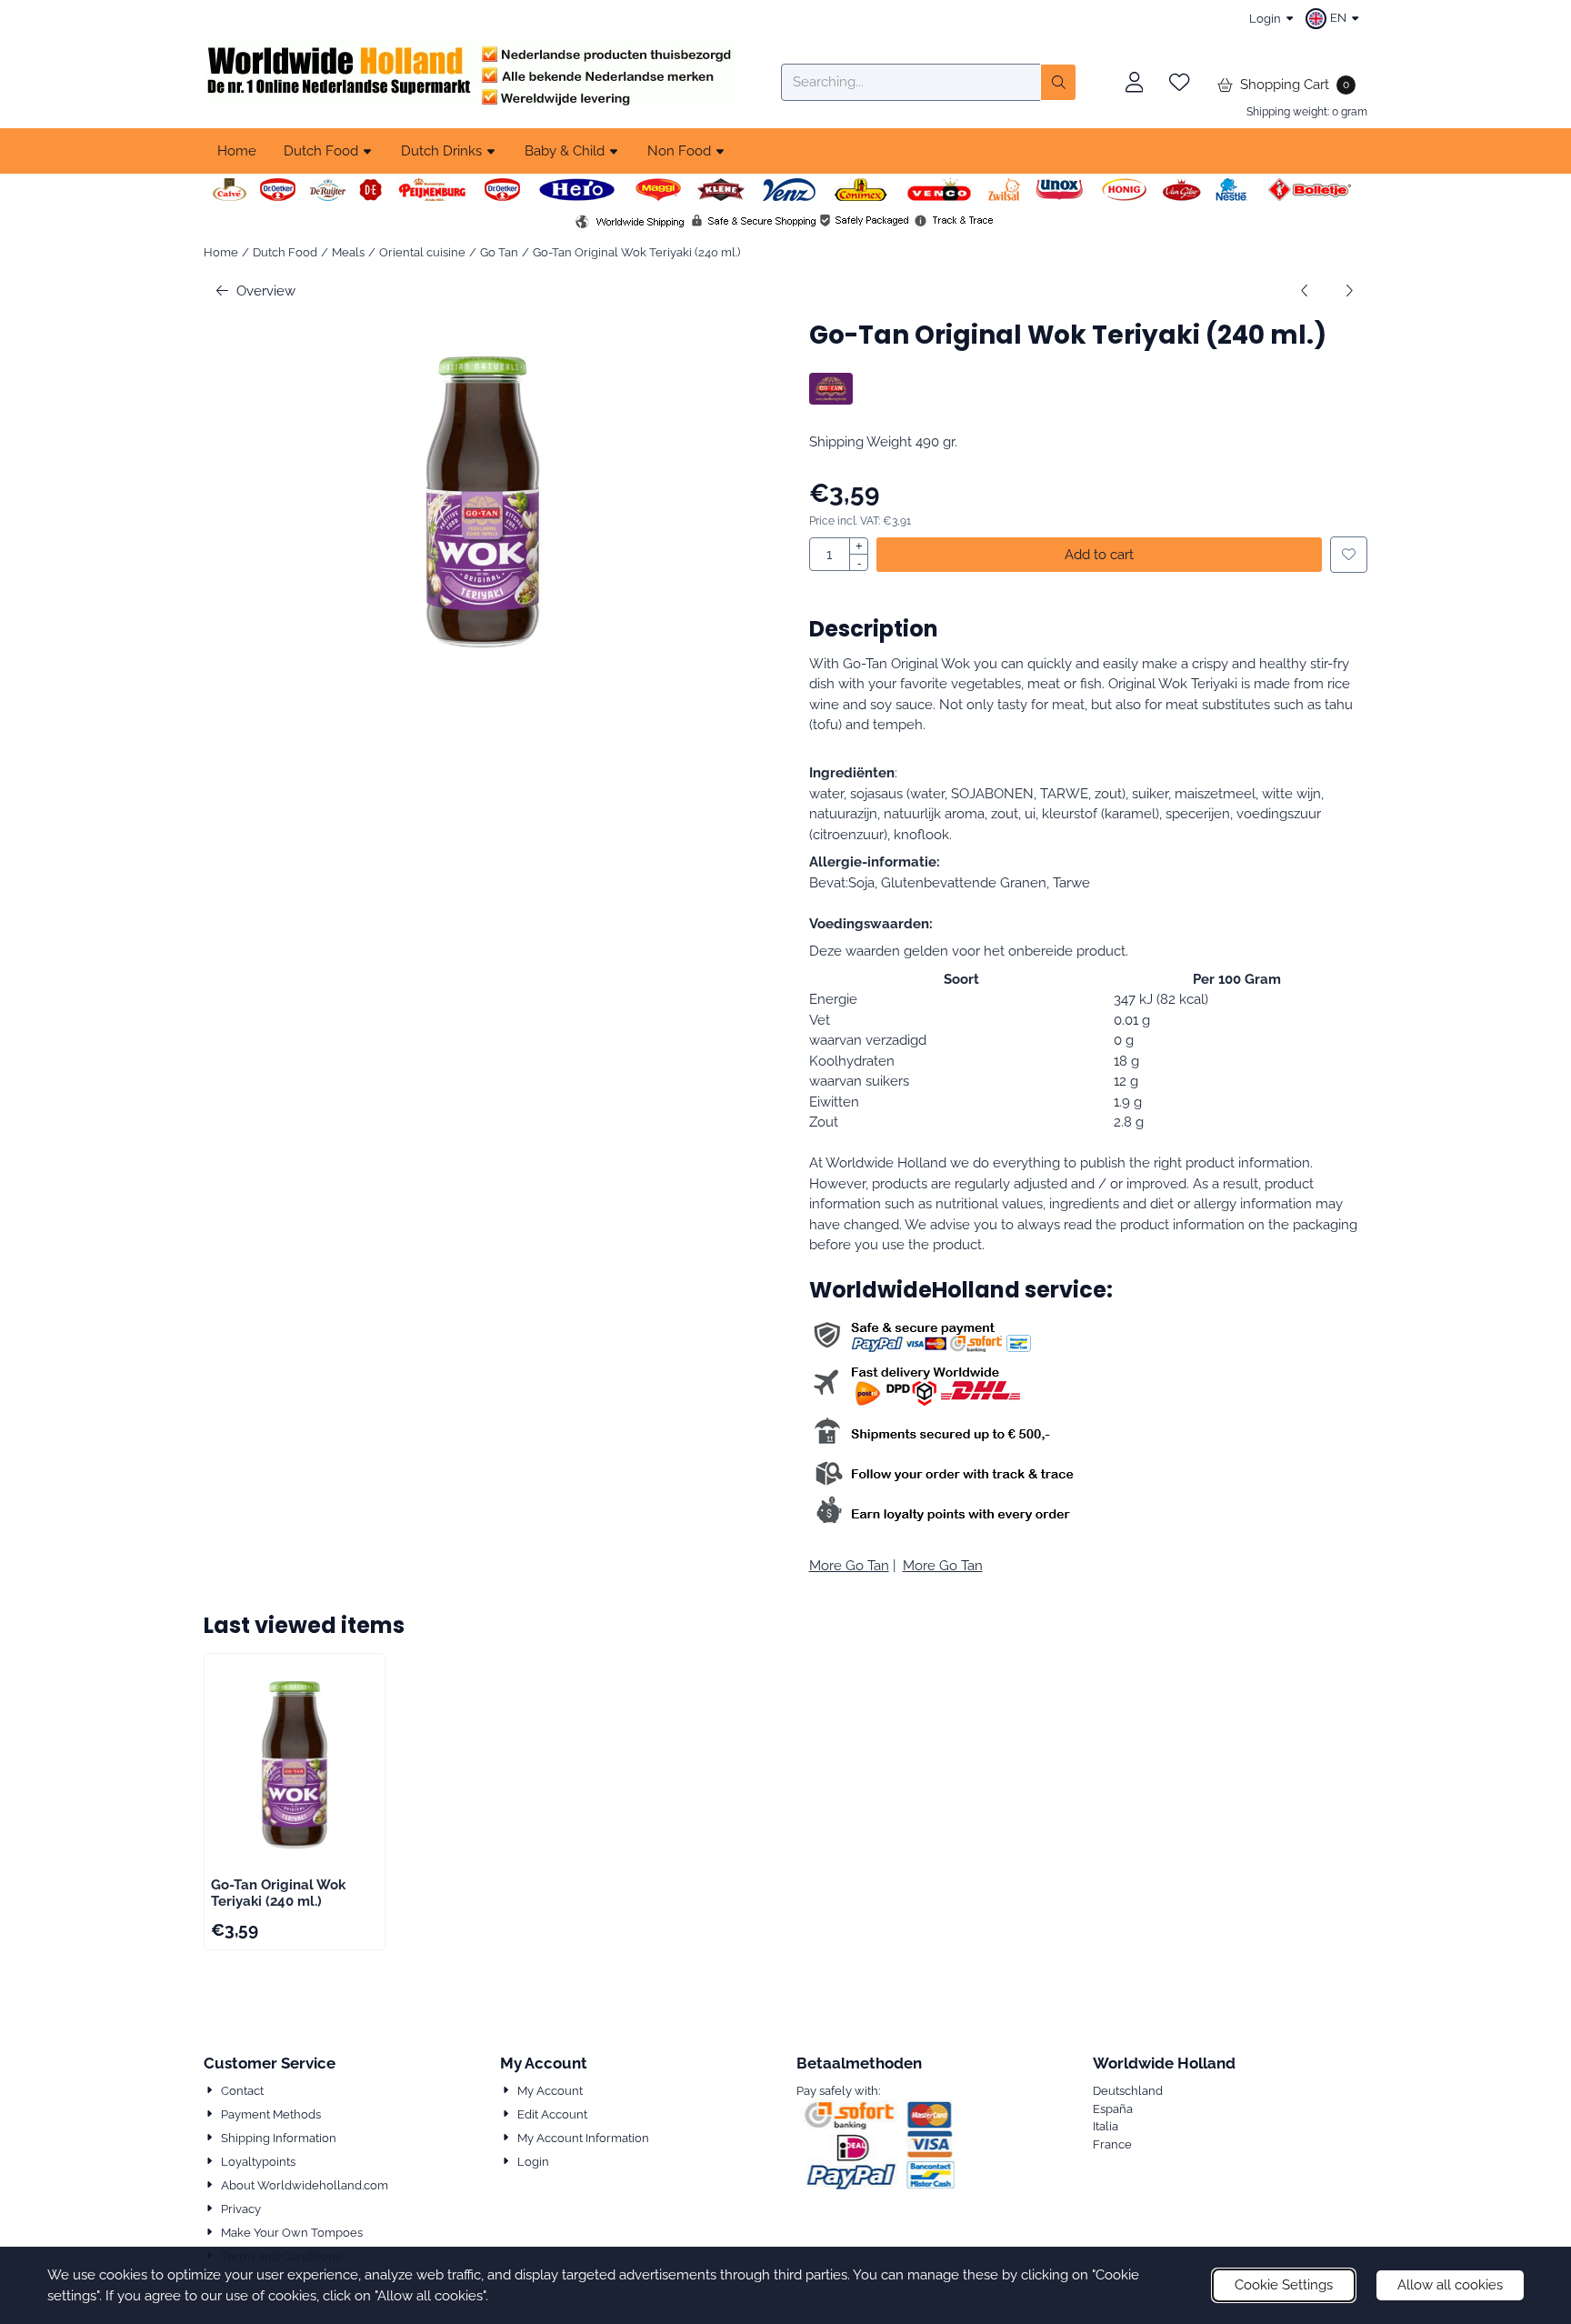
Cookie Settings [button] (1284, 2285)
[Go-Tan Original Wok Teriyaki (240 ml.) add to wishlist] (1349, 555)
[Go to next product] (1350, 291)
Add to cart (1099, 555)
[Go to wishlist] (1179, 83)
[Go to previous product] (1305, 291)
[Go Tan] (831, 400)
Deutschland (1128, 2091)
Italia (1106, 2126)
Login (1265, 19)
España (1113, 2109)
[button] (1335, 18)
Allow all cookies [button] (1450, 2285)
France (1112, 2144)
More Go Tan (849, 1566)
